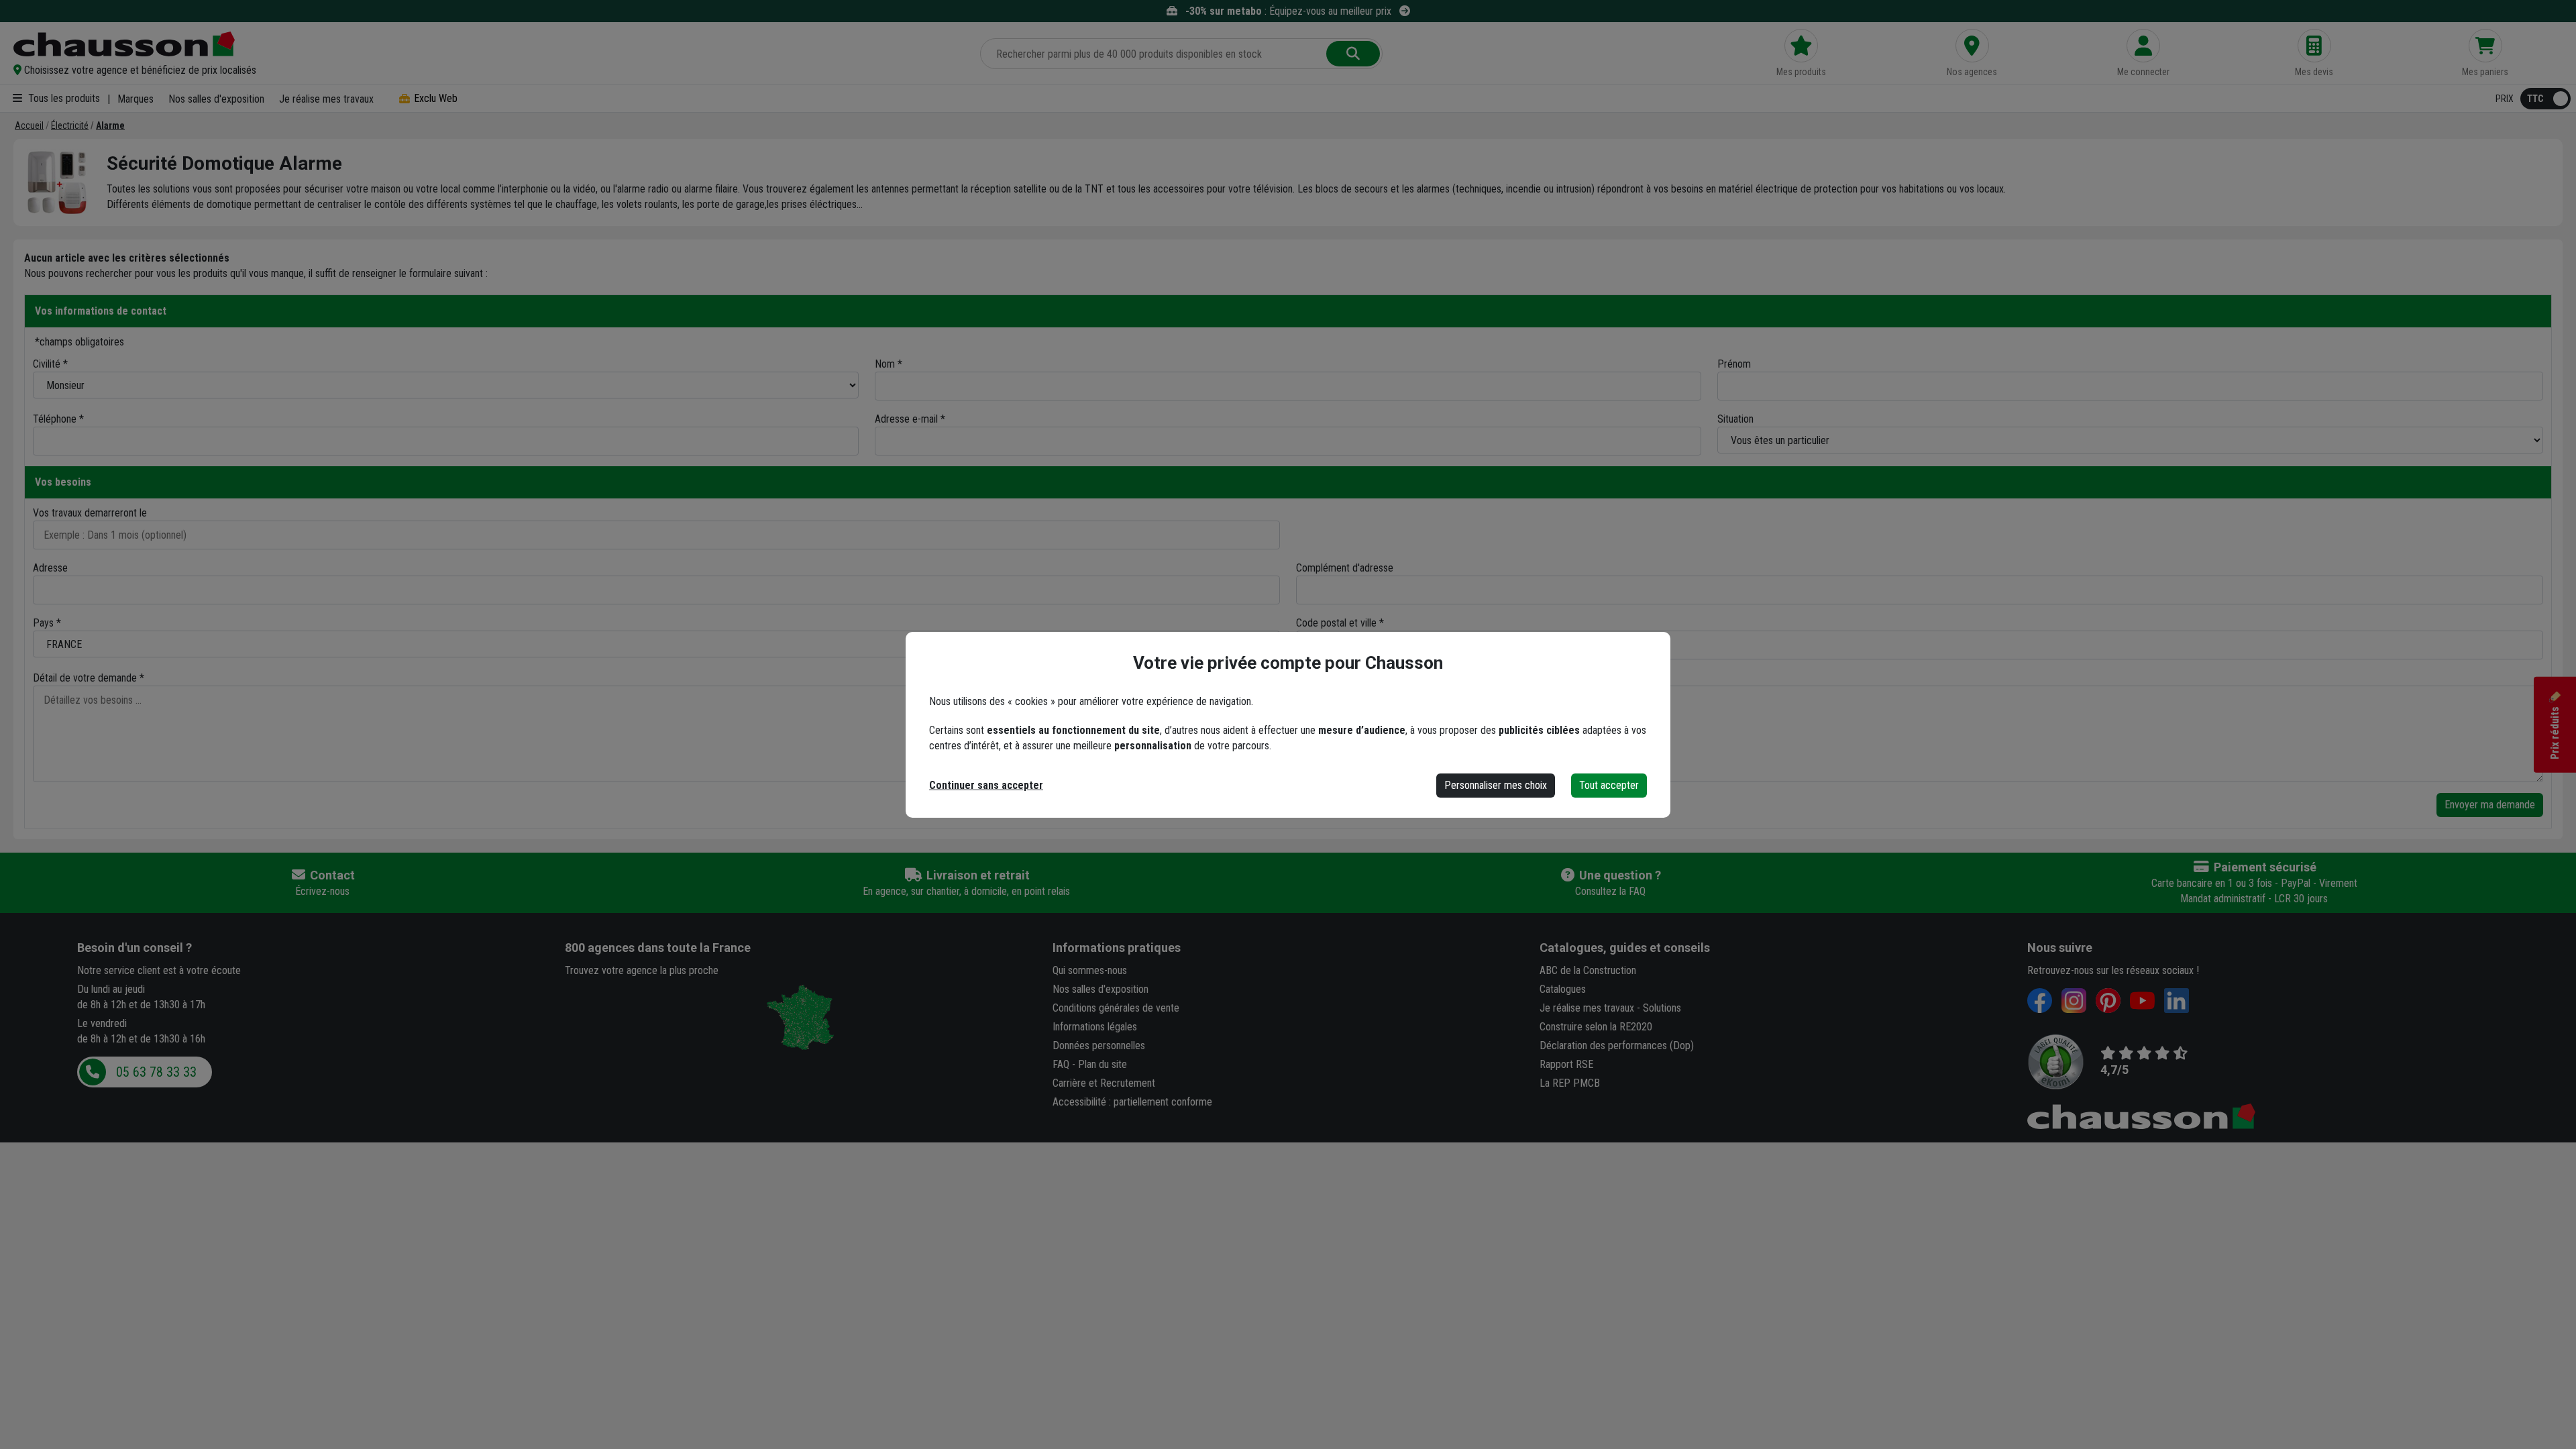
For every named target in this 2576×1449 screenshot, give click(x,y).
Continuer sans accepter (986, 785)
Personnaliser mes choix (1496, 785)
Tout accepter (1609, 785)
